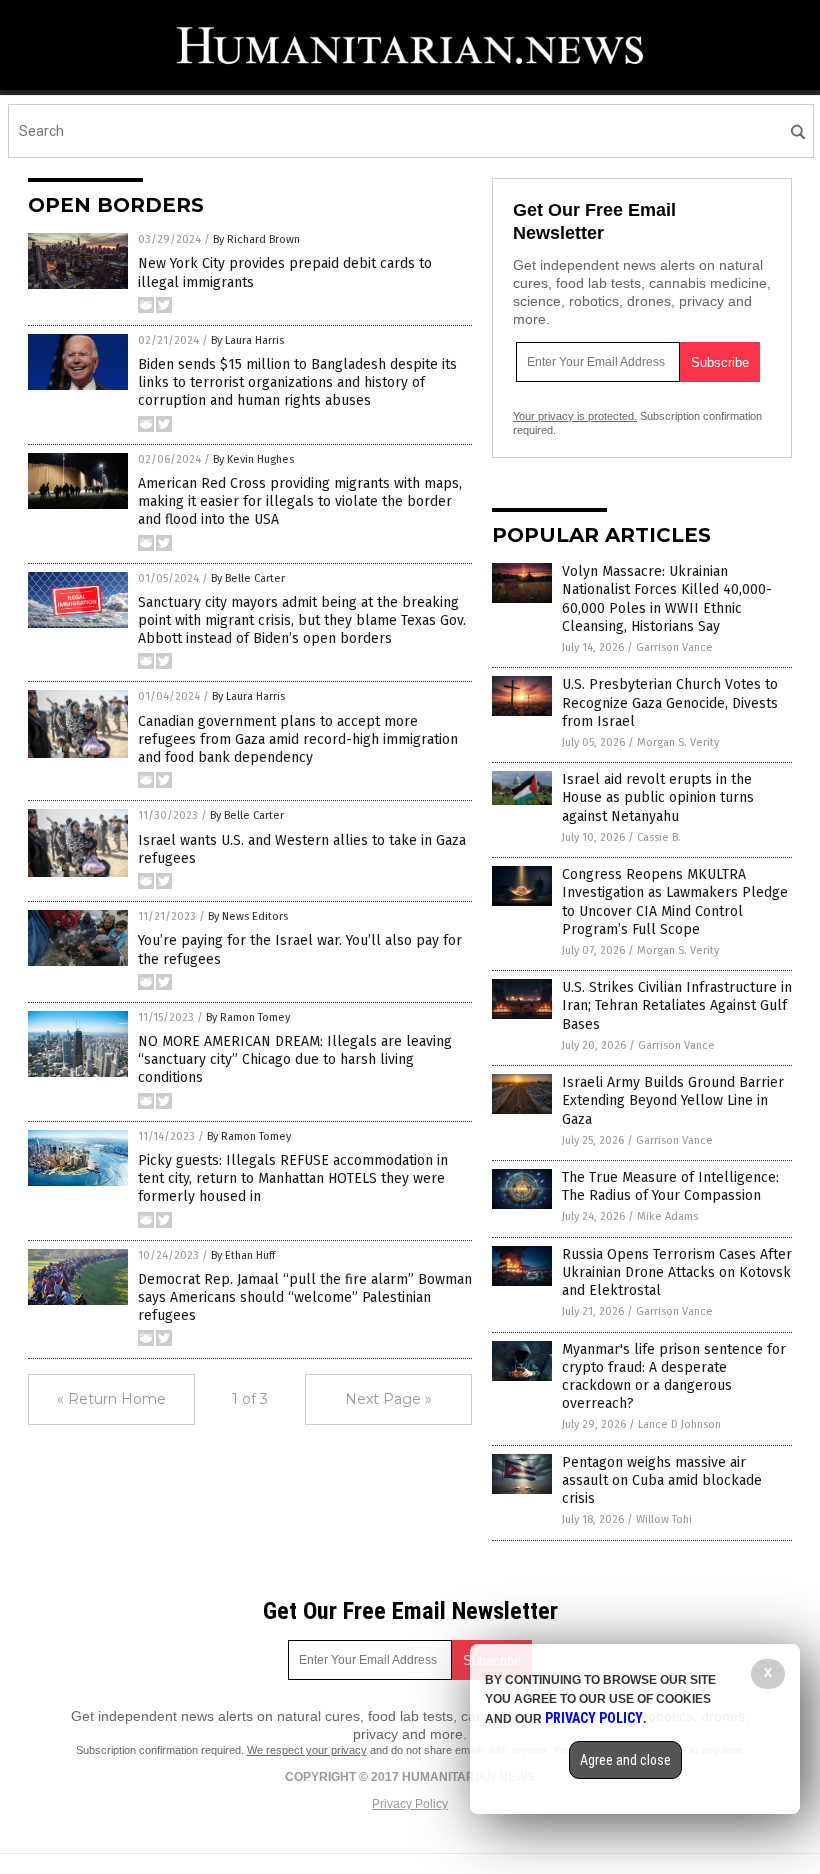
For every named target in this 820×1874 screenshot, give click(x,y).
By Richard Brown (256, 239)
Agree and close (625, 1760)
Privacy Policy (410, 1804)
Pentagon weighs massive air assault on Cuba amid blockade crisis (662, 1480)
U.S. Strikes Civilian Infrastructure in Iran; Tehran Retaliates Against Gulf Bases (677, 1005)
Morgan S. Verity (678, 742)
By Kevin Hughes (253, 459)
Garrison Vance (674, 647)
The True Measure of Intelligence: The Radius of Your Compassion (670, 1186)
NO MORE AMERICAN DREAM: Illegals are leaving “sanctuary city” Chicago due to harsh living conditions (295, 1059)
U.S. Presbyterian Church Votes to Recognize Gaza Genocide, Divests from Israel (670, 702)
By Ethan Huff (243, 1255)
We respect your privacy (307, 1750)
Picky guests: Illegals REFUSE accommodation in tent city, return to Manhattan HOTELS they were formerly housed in (293, 1178)
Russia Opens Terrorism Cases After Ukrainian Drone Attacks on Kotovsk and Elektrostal (677, 1272)
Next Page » (388, 1399)
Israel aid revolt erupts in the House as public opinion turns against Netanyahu (658, 797)
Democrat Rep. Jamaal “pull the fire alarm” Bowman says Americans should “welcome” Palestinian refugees (305, 1297)
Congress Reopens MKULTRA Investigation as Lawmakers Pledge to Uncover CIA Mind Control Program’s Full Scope (675, 902)
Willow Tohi (664, 1519)
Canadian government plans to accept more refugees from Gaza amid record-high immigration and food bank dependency (298, 739)
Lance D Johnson (679, 1424)
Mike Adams (667, 1216)
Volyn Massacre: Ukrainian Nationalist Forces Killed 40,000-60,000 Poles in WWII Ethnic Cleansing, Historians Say (667, 599)
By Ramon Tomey (248, 1017)
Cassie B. (659, 837)
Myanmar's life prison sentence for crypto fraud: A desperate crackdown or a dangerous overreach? (674, 1377)
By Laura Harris (247, 340)
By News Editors (248, 916)
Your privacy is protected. (575, 416)
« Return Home (111, 1399)
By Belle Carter (248, 578)
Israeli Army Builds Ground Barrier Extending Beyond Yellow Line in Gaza (673, 1100)
